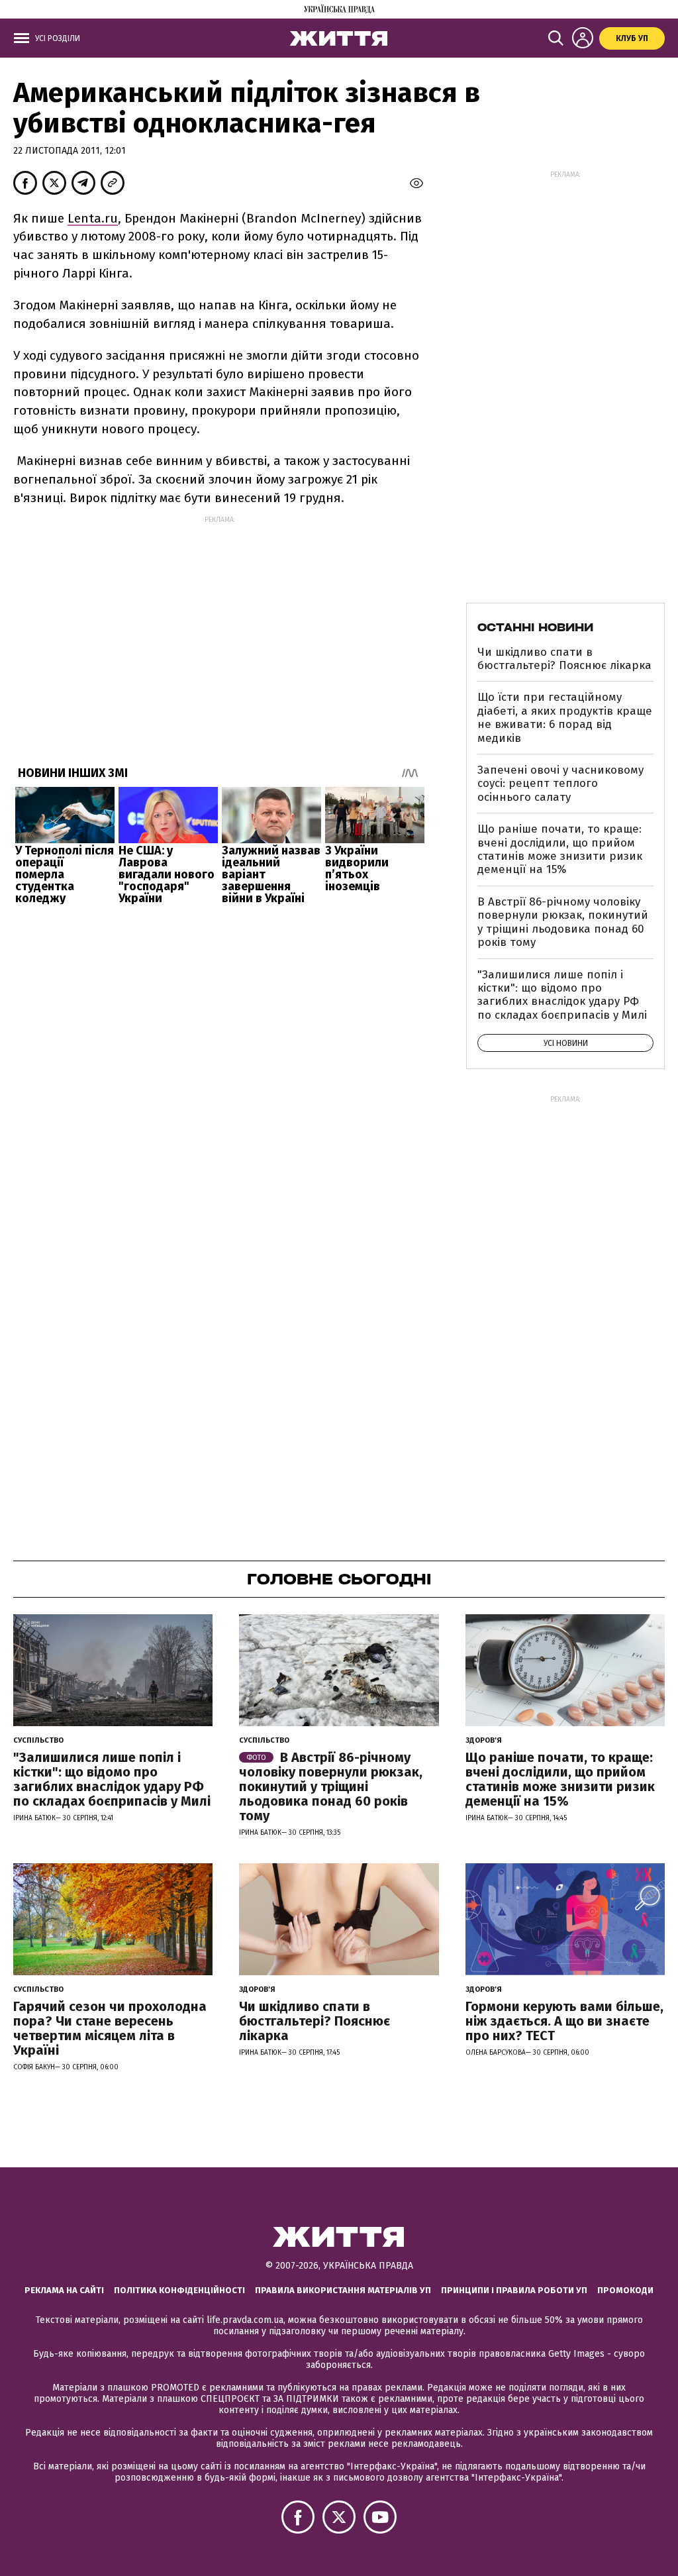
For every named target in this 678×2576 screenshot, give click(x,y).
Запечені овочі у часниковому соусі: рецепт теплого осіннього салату (560, 784)
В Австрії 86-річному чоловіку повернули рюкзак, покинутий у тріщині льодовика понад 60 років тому (563, 922)
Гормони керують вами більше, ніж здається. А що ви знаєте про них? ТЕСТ (564, 2021)
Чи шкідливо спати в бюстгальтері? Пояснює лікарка (564, 659)
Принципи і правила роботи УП (514, 2290)
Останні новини (535, 627)
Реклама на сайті (64, 2290)
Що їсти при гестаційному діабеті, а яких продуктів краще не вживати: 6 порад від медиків (565, 717)
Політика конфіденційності (179, 2290)
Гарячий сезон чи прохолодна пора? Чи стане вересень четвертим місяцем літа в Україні (110, 2028)
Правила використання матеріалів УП (343, 2290)
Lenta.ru (93, 218)
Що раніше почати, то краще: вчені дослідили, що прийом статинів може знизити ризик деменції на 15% (560, 849)
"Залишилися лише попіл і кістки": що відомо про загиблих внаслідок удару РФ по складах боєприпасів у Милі (562, 995)
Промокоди (625, 2290)
